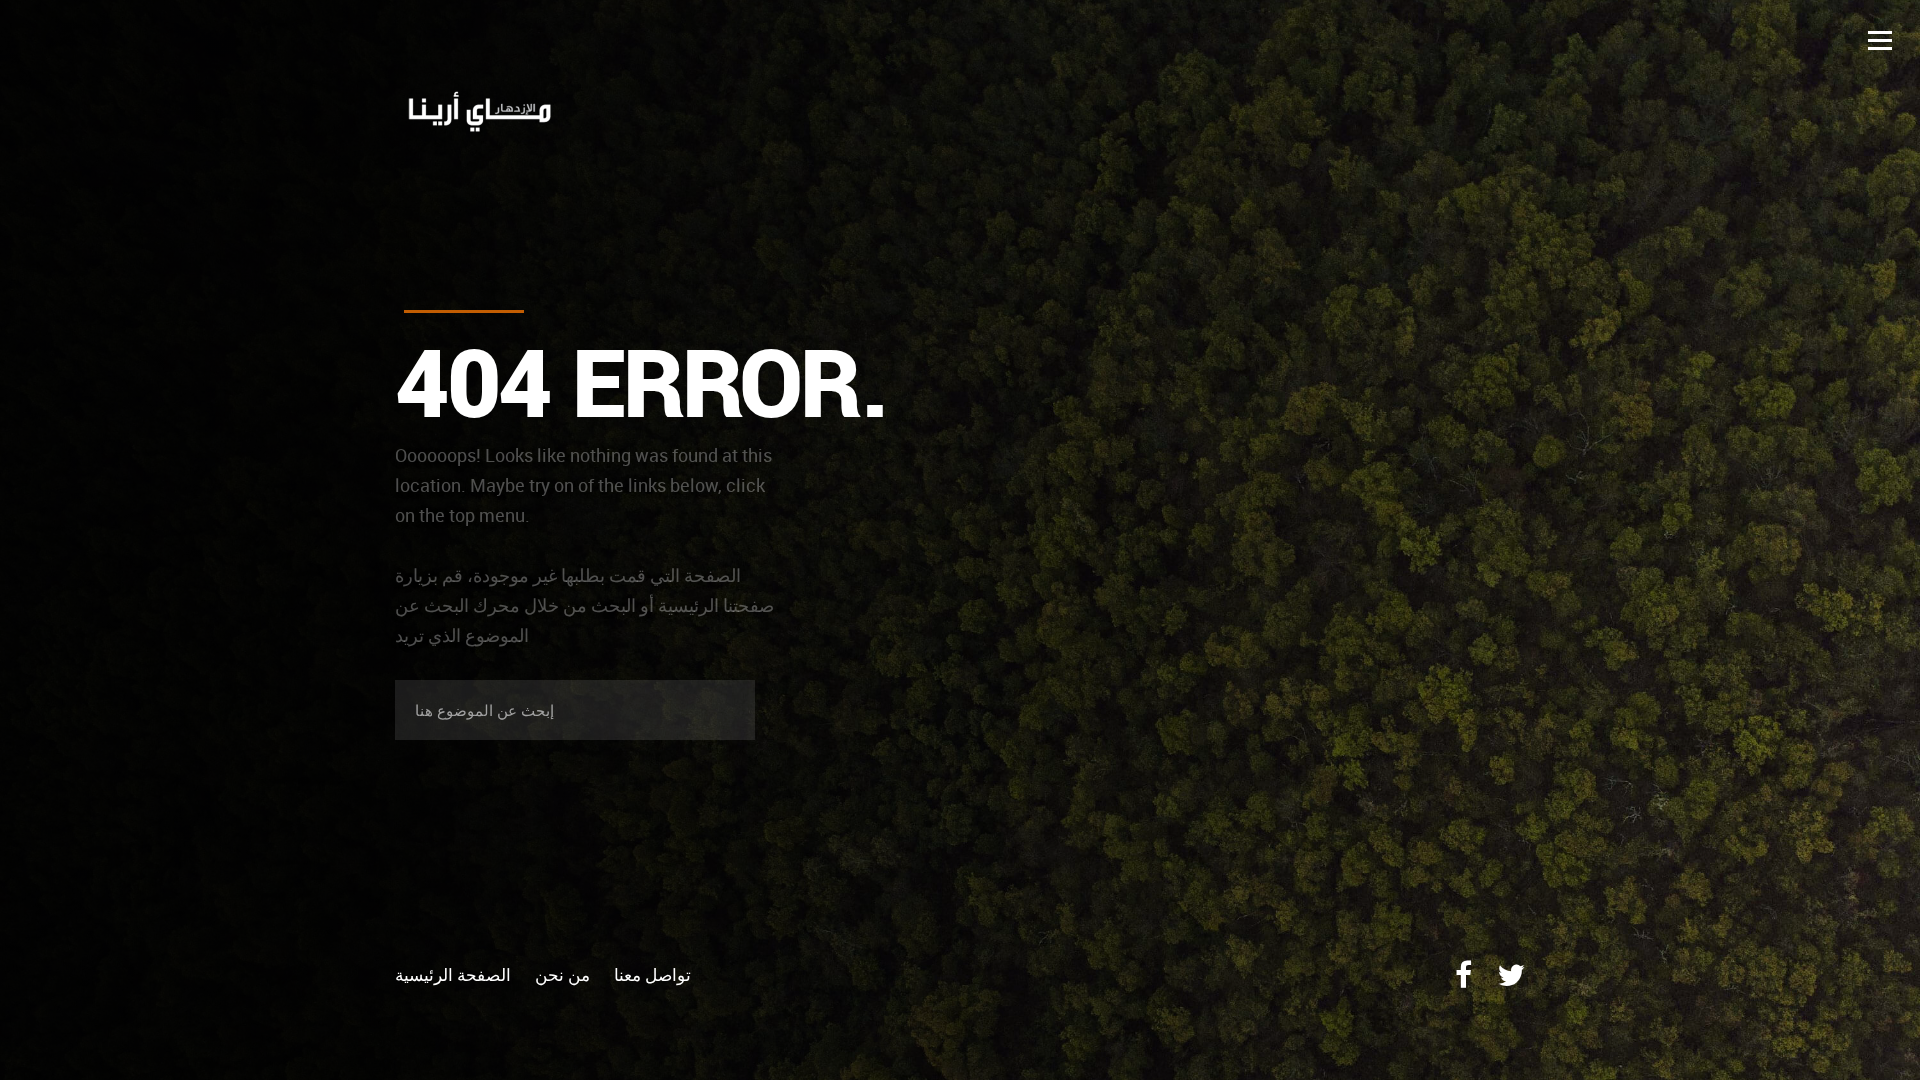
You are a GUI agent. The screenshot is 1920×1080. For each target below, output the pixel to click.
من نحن (562, 974)
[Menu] (1880, 40)
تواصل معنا (652, 974)
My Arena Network (542, 114)
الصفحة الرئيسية (453, 974)
